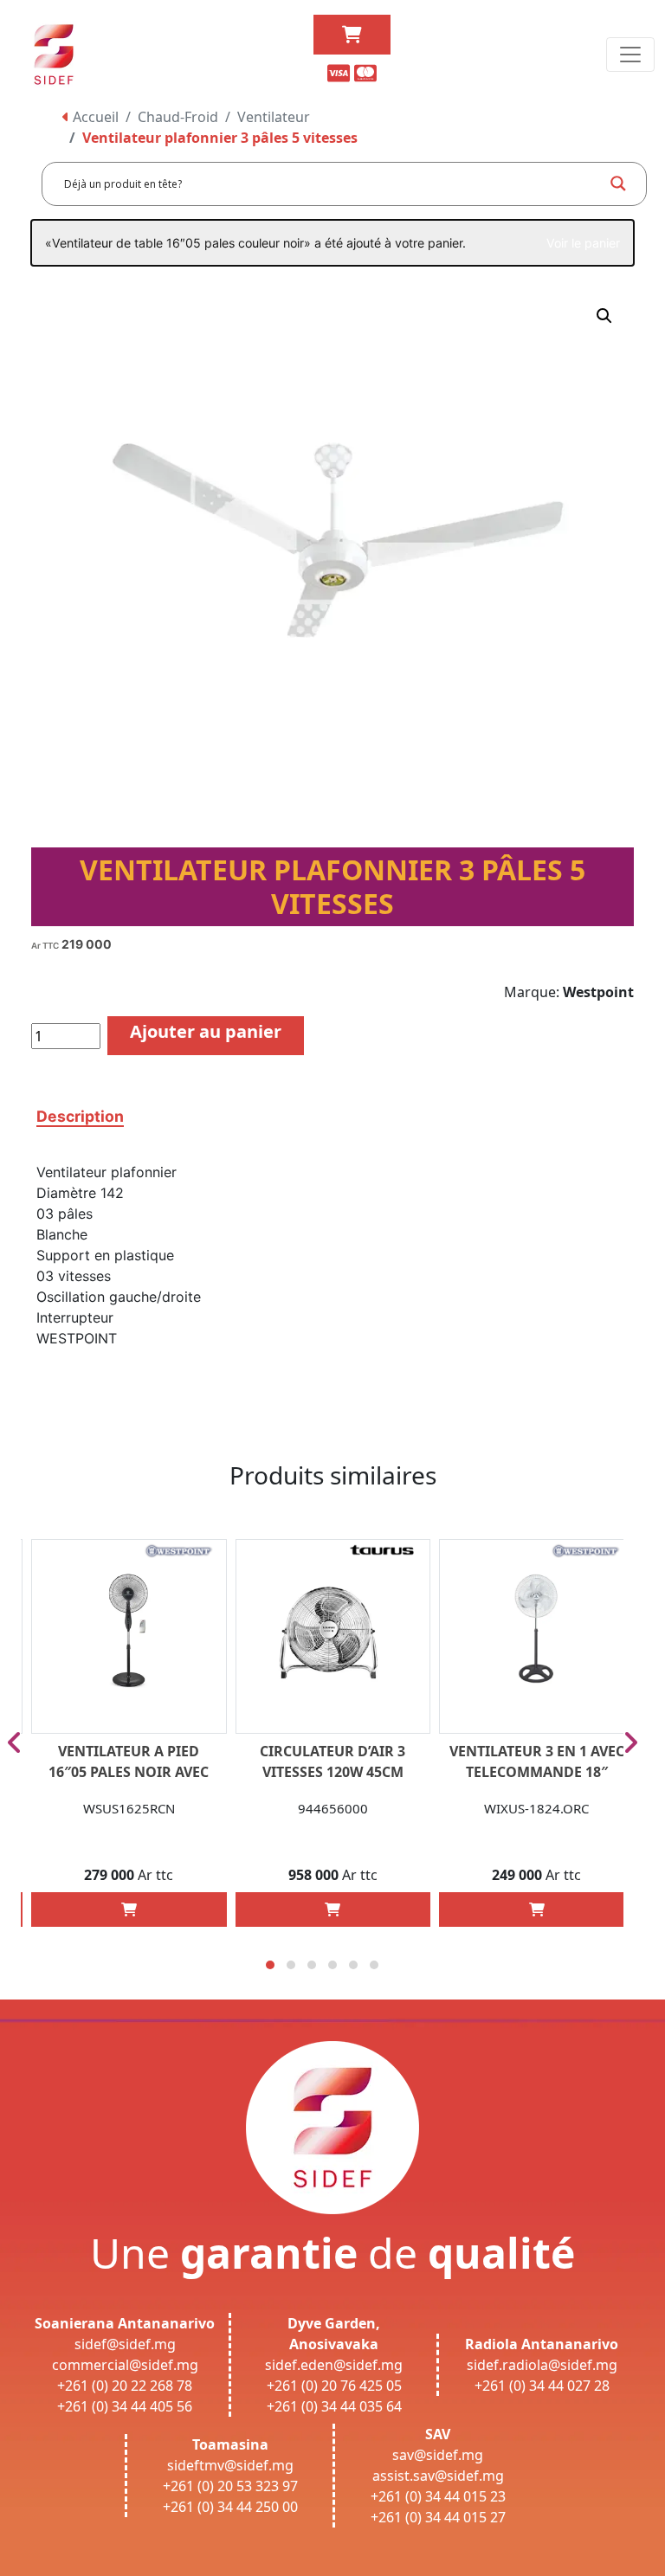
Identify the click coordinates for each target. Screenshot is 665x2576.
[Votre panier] (352, 35)
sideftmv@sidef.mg (230, 2465)
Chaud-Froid (178, 117)
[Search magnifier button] (618, 184)
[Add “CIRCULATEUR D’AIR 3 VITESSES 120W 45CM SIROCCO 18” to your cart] (332, 1909)
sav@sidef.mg (438, 2455)
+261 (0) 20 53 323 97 (230, 2486)
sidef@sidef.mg (125, 2344)
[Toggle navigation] (630, 55)
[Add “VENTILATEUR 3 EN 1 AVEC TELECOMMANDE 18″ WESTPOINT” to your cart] (537, 1909)
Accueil (94, 117)
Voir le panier (583, 243)
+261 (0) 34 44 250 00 (230, 2507)
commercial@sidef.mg (125, 2365)
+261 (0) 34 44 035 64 (334, 2406)
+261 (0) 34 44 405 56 (125, 2406)
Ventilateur (274, 117)
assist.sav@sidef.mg (438, 2476)
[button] (604, 316)
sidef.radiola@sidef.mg (542, 2365)
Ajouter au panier (206, 1031)
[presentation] (14, 1742)
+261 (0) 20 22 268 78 (125, 2386)
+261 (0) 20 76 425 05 (334, 2386)
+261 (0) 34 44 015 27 (438, 2517)
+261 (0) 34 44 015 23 (438, 2496)
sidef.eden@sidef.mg (334, 2365)
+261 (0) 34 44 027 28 (542, 2386)
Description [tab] (80, 1116)
